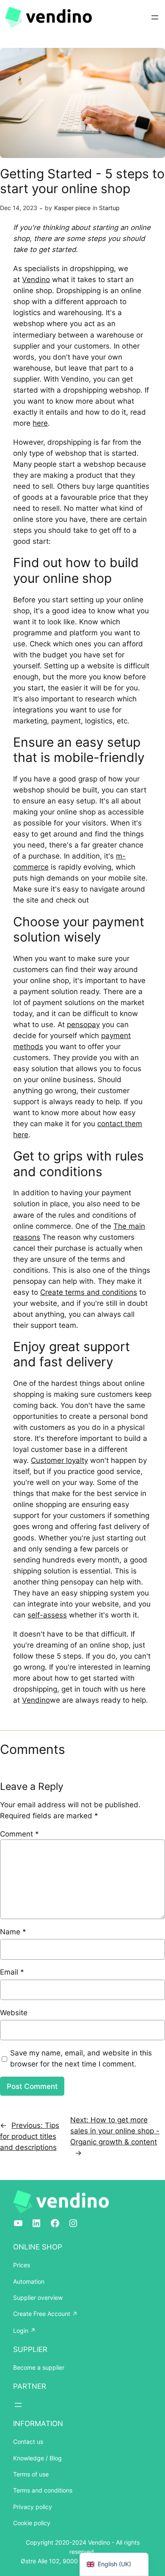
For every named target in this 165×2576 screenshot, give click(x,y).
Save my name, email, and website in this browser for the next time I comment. (81, 2058)
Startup (109, 208)
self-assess (47, 1615)
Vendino (36, 280)
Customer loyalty (59, 1460)
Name (13, 1932)
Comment (19, 1834)
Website (14, 2013)
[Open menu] (155, 17)
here (40, 423)
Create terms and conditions (89, 1292)
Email (12, 1972)
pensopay (83, 1025)
